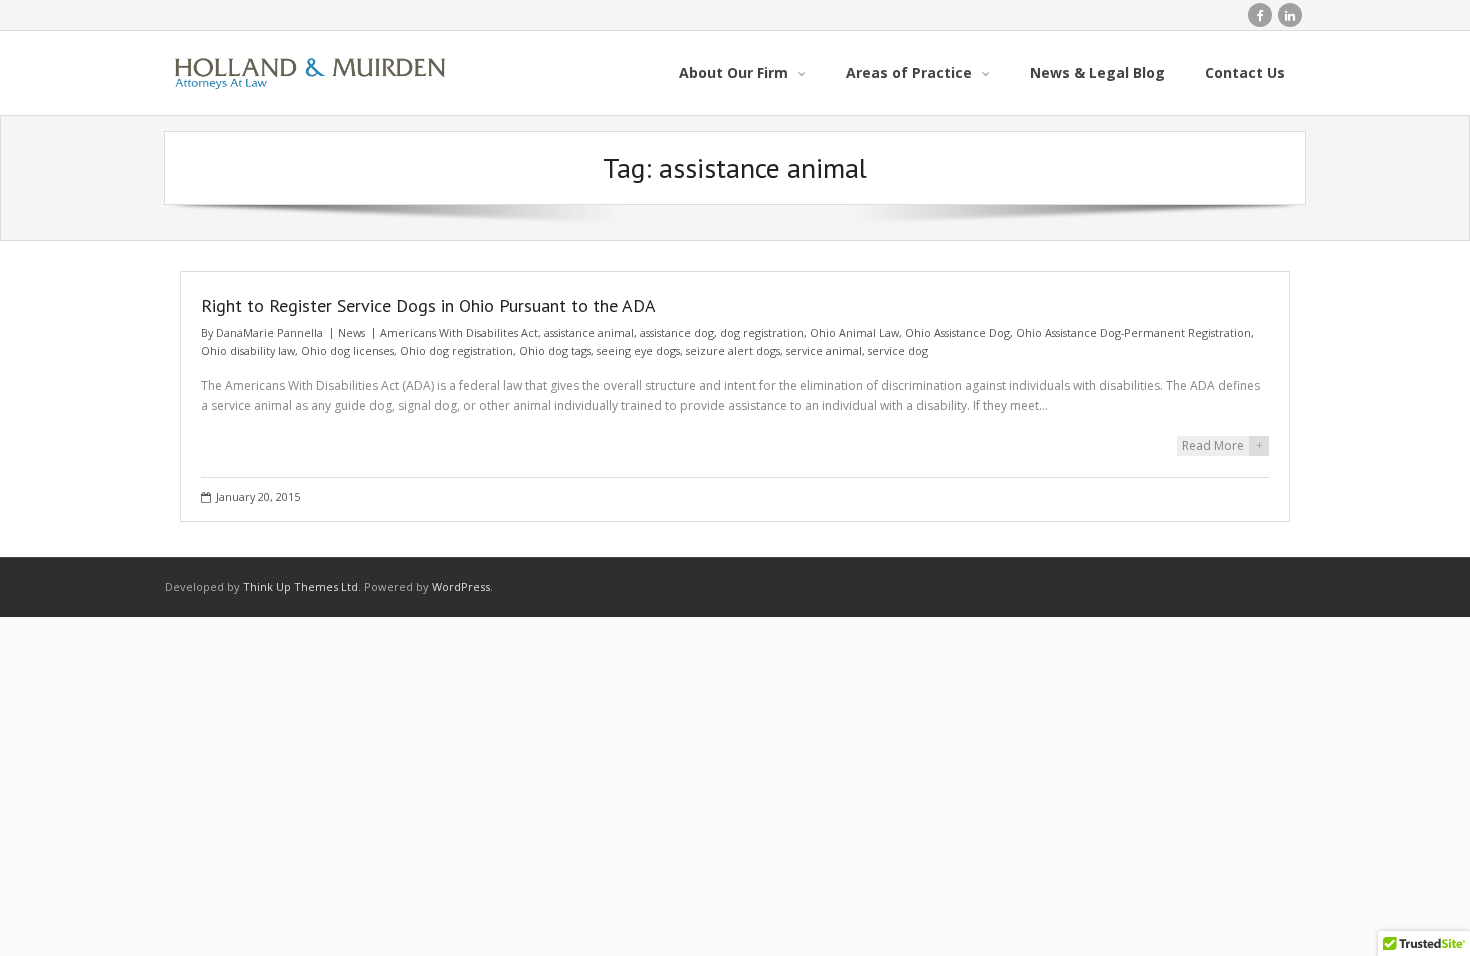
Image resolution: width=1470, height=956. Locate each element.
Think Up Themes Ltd (300, 586)
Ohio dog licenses (347, 350)
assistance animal (589, 332)
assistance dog (677, 332)
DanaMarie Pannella (269, 332)
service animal (824, 350)
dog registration (762, 332)
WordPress (461, 586)
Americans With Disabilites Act (459, 332)
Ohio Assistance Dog (957, 332)
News (351, 332)
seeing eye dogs (638, 350)
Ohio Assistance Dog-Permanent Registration (1133, 332)
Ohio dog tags (555, 350)
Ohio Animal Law (854, 332)
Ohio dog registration (456, 350)
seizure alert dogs (733, 350)
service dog (898, 350)
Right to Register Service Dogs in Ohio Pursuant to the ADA (428, 305)
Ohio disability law (248, 350)
